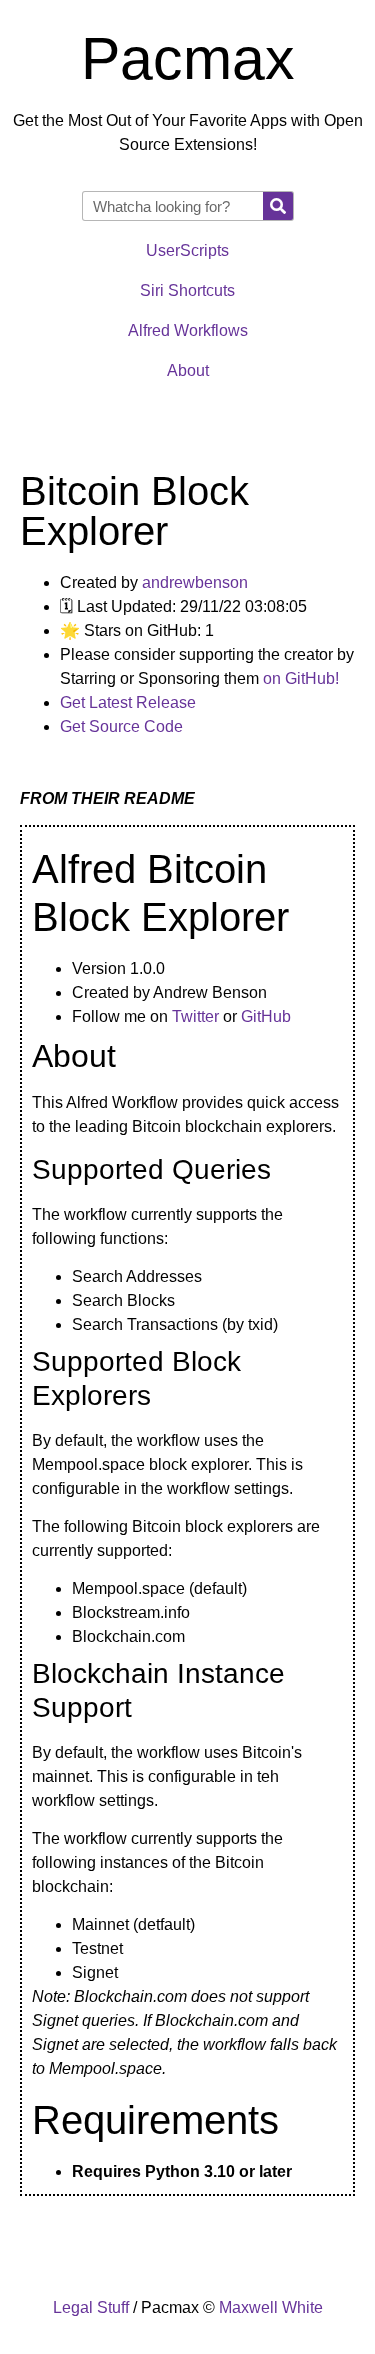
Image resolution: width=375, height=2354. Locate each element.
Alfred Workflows (188, 330)
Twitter (195, 1016)
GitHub (266, 1016)
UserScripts (187, 250)
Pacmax (188, 59)
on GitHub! (301, 678)
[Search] (278, 206)
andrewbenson (195, 582)
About (188, 370)
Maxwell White (271, 2307)
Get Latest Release (128, 702)
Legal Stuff (91, 2307)
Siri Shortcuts (187, 290)
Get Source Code (121, 726)
